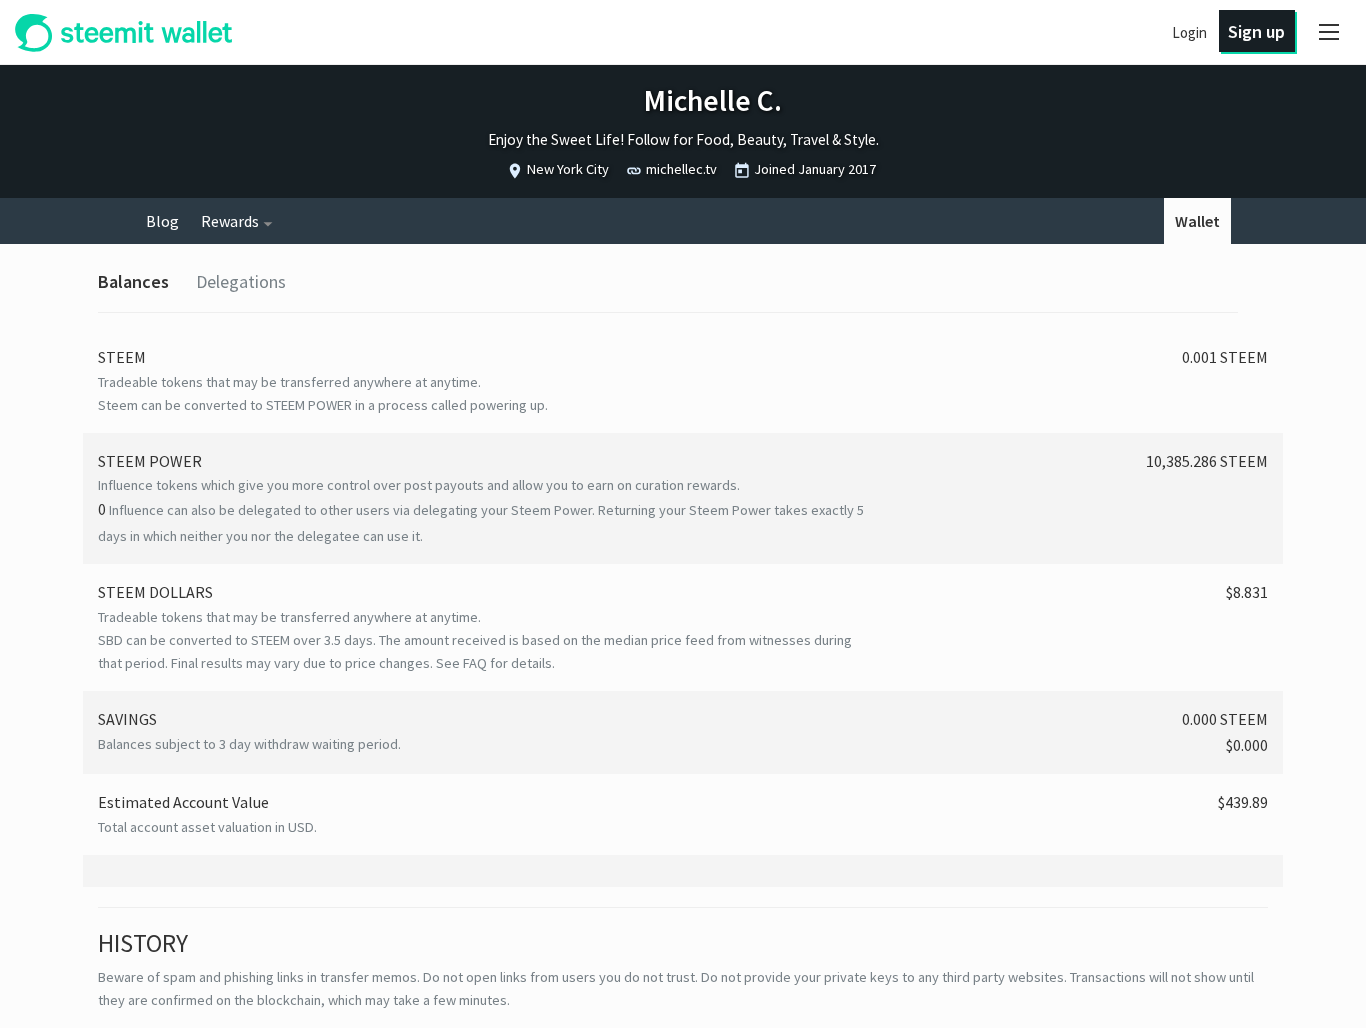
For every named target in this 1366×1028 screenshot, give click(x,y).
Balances (133, 281)
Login (1189, 32)
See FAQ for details (494, 663)
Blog (162, 221)
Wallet (1197, 221)
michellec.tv (681, 169)
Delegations (241, 281)
